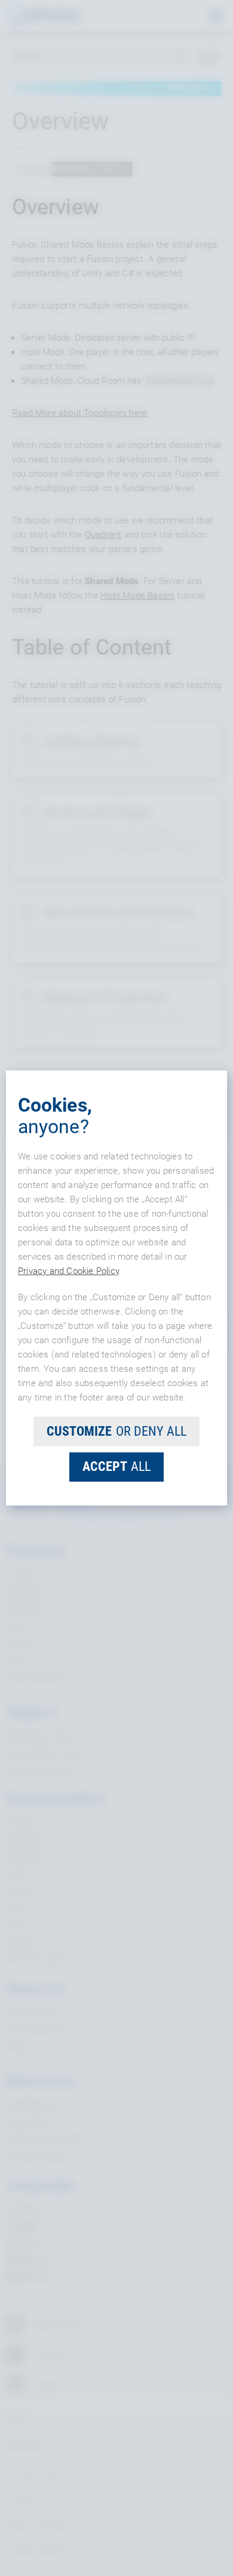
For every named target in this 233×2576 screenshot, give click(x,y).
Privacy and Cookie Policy (68, 1271)
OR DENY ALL (116, 1431)
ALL (116, 1466)
